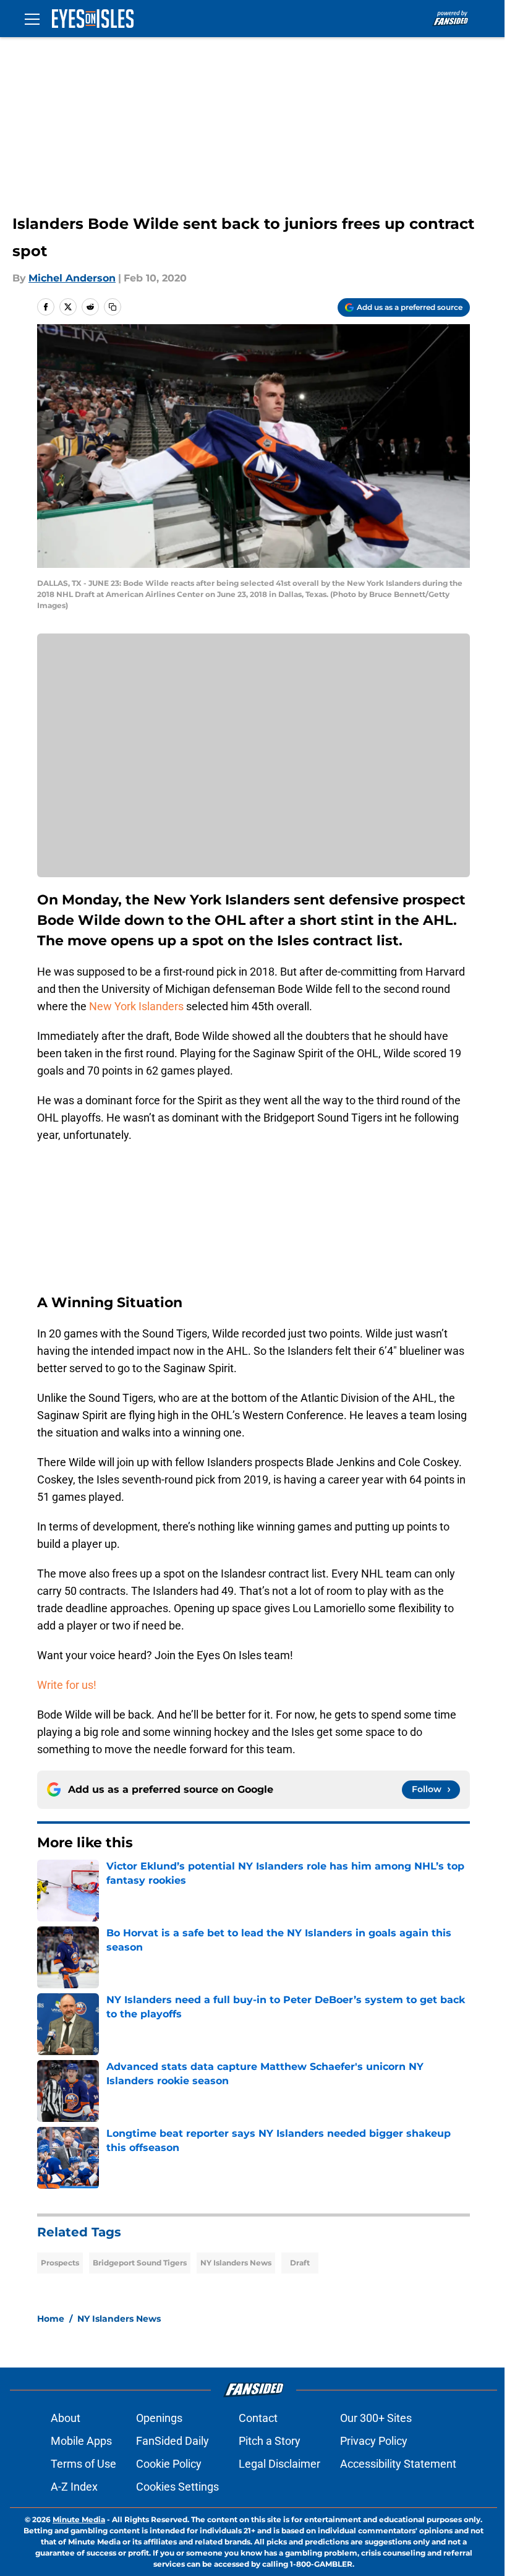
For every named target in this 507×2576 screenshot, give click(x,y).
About (66, 2418)
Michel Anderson (72, 278)
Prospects (60, 2263)
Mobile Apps (81, 2441)
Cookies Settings (177, 2487)
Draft (300, 2263)
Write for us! (67, 1685)
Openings (159, 2418)
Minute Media (79, 2519)
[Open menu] (32, 19)
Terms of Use (83, 2464)
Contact (258, 2418)
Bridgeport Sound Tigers (140, 2263)
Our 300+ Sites (376, 2418)
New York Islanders (136, 1006)
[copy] (113, 307)
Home (51, 2319)
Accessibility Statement (398, 2464)
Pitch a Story (270, 2441)
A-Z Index (74, 2487)
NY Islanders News (236, 2263)
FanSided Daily (173, 2441)
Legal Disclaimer (279, 2464)
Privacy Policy (374, 2441)
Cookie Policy (169, 2464)
